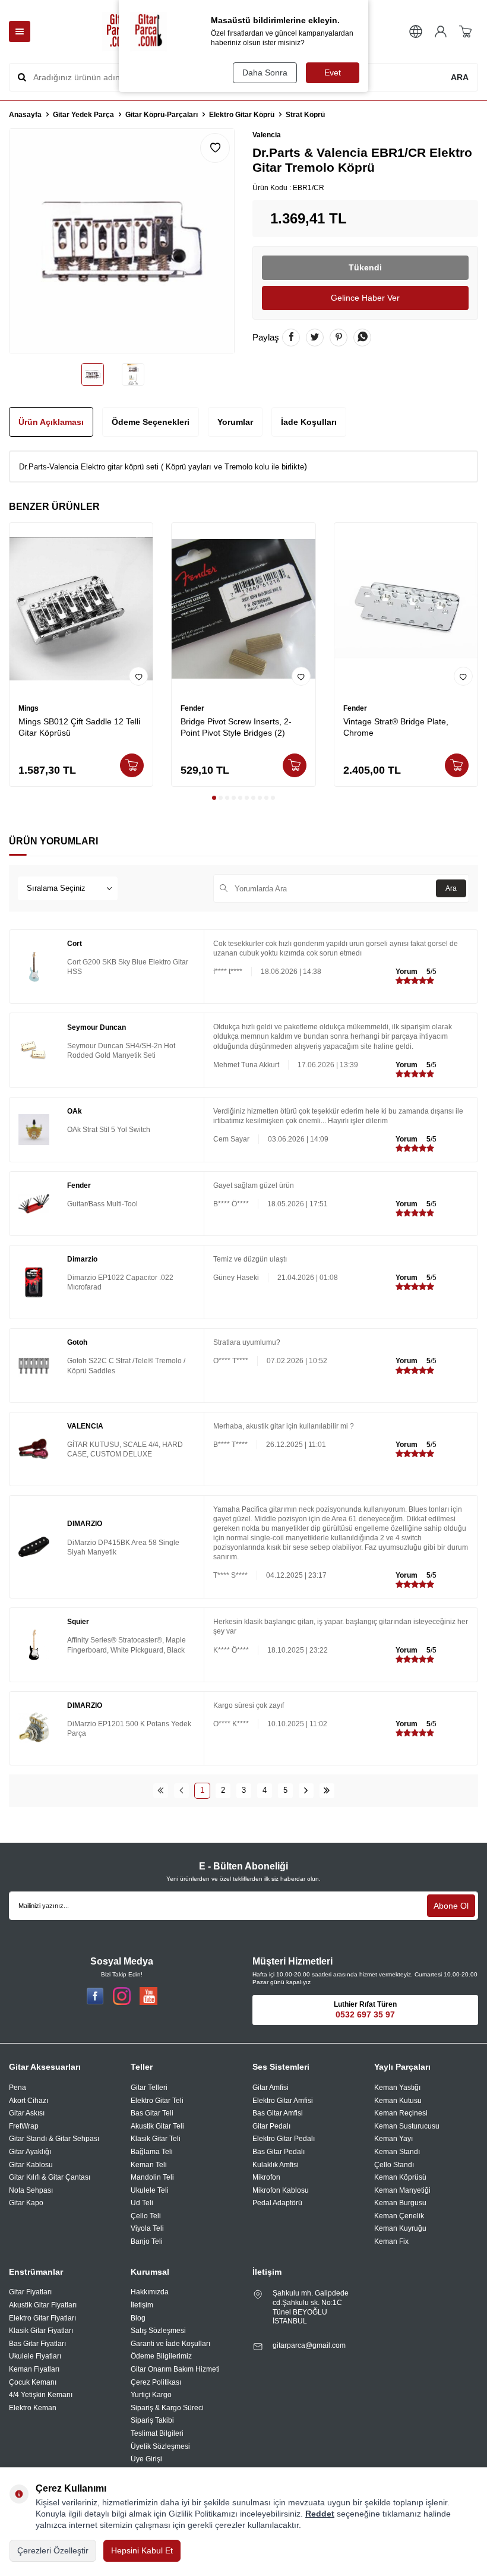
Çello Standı (394, 2165)
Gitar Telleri (149, 2088)
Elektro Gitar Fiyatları (42, 2318)
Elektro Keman (33, 2408)
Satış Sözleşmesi (158, 2331)
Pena (18, 2088)
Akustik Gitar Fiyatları (43, 2305)
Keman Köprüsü (400, 2177)
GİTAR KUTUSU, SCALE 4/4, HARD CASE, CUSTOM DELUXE (125, 1449)
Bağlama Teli (152, 2152)
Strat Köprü (305, 115)
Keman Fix (391, 2241)
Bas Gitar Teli (152, 2113)
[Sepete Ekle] (132, 765)
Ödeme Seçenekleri (151, 422)
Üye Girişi (146, 2459)
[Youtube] (148, 1996)
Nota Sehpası (31, 2190)
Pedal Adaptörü (277, 2203)
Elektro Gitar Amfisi (283, 2101)
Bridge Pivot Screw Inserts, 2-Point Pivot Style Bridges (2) (236, 727)
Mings (29, 708)
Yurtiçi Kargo (151, 2395)
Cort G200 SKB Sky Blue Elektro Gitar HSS (128, 967)
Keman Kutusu (398, 2101)
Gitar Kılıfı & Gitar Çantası (50, 2177)
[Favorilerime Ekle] (138, 676)
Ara (451, 888)
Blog (138, 2318)
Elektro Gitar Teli (157, 2101)
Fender (192, 708)
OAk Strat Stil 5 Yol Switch (109, 1130)
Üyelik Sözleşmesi (160, 2446)
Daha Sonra (265, 72)
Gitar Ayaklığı (30, 2152)
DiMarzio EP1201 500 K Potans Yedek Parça (129, 1729)
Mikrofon (266, 2177)
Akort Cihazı (29, 2101)
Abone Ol (451, 1906)
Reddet (320, 2514)
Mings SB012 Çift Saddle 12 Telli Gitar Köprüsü (79, 727)
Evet (333, 72)
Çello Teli (146, 2216)
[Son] (327, 1791)
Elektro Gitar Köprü (242, 115)
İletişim (142, 2305)
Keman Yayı (393, 2139)
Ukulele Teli (150, 2190)
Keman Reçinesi (401, 2113)
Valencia (267, 135)
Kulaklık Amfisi (276, 2165)
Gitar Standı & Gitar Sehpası (54, 2139)
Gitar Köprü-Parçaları (162, 115)
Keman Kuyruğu (400, 2228)
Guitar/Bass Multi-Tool (102, 1204)
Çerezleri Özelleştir (53, 2550)
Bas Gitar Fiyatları (37, 2344)
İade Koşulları (309, 422)
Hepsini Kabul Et (142, 2550)
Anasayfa (25, 115)
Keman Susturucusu (407, 2126)
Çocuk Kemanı (33, 2382)
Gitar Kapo (26, 2203)
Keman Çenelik (399, 2216)
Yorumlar (235, 422)
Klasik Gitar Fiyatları (41, 2331)
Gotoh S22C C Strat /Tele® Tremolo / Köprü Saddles (126, 1366)
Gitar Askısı (27, 2113)
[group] (122, 241)
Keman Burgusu (400, 2203)
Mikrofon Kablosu (281, 2190)
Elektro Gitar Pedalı (284, 2139)
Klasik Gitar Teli (156, 2139)
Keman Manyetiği (402, 2190)
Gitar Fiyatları (30, 2292)
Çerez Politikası (156, 2382)
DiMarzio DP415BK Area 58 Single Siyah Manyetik (123, 1547)
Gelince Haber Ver (365, 298)
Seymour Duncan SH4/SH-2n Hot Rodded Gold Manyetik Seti (121, 1051)
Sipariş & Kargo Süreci (167, 2408)
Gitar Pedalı (271, 2126)
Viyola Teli (147, 2228)
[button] (214, 798)
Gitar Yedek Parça (83, 115)
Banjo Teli (147, 2241)
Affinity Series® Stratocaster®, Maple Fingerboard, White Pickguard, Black (127, 1645)
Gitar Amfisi (271, 2088)
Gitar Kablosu (31, 2165)
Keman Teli (149, 2165)
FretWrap (24, 2126)
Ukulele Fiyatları (35, 2356)
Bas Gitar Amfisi (278, 2113)
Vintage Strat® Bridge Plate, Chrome (396, 727)
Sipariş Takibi (152, 2420)
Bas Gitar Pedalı (279, 2152)
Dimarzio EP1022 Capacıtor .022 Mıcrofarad (120, 1282)
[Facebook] (95, 1996)
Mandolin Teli (152, 2177)
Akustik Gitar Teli (157, 2126)
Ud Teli (142, 2203)
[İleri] (306, 1791)
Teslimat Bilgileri (157, 2433)
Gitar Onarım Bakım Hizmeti (175, 2369)
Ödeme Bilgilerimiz (161, 2356)
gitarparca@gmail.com (309, 2345)
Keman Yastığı (397, 2088)
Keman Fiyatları (34, 2369)
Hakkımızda (150, 2292)
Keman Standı (397, 2152)
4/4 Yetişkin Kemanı (41, 2395)
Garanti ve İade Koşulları (170, 2344)
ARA (460, 77)
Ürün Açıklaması (51, 422)
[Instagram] (122, 1996)
